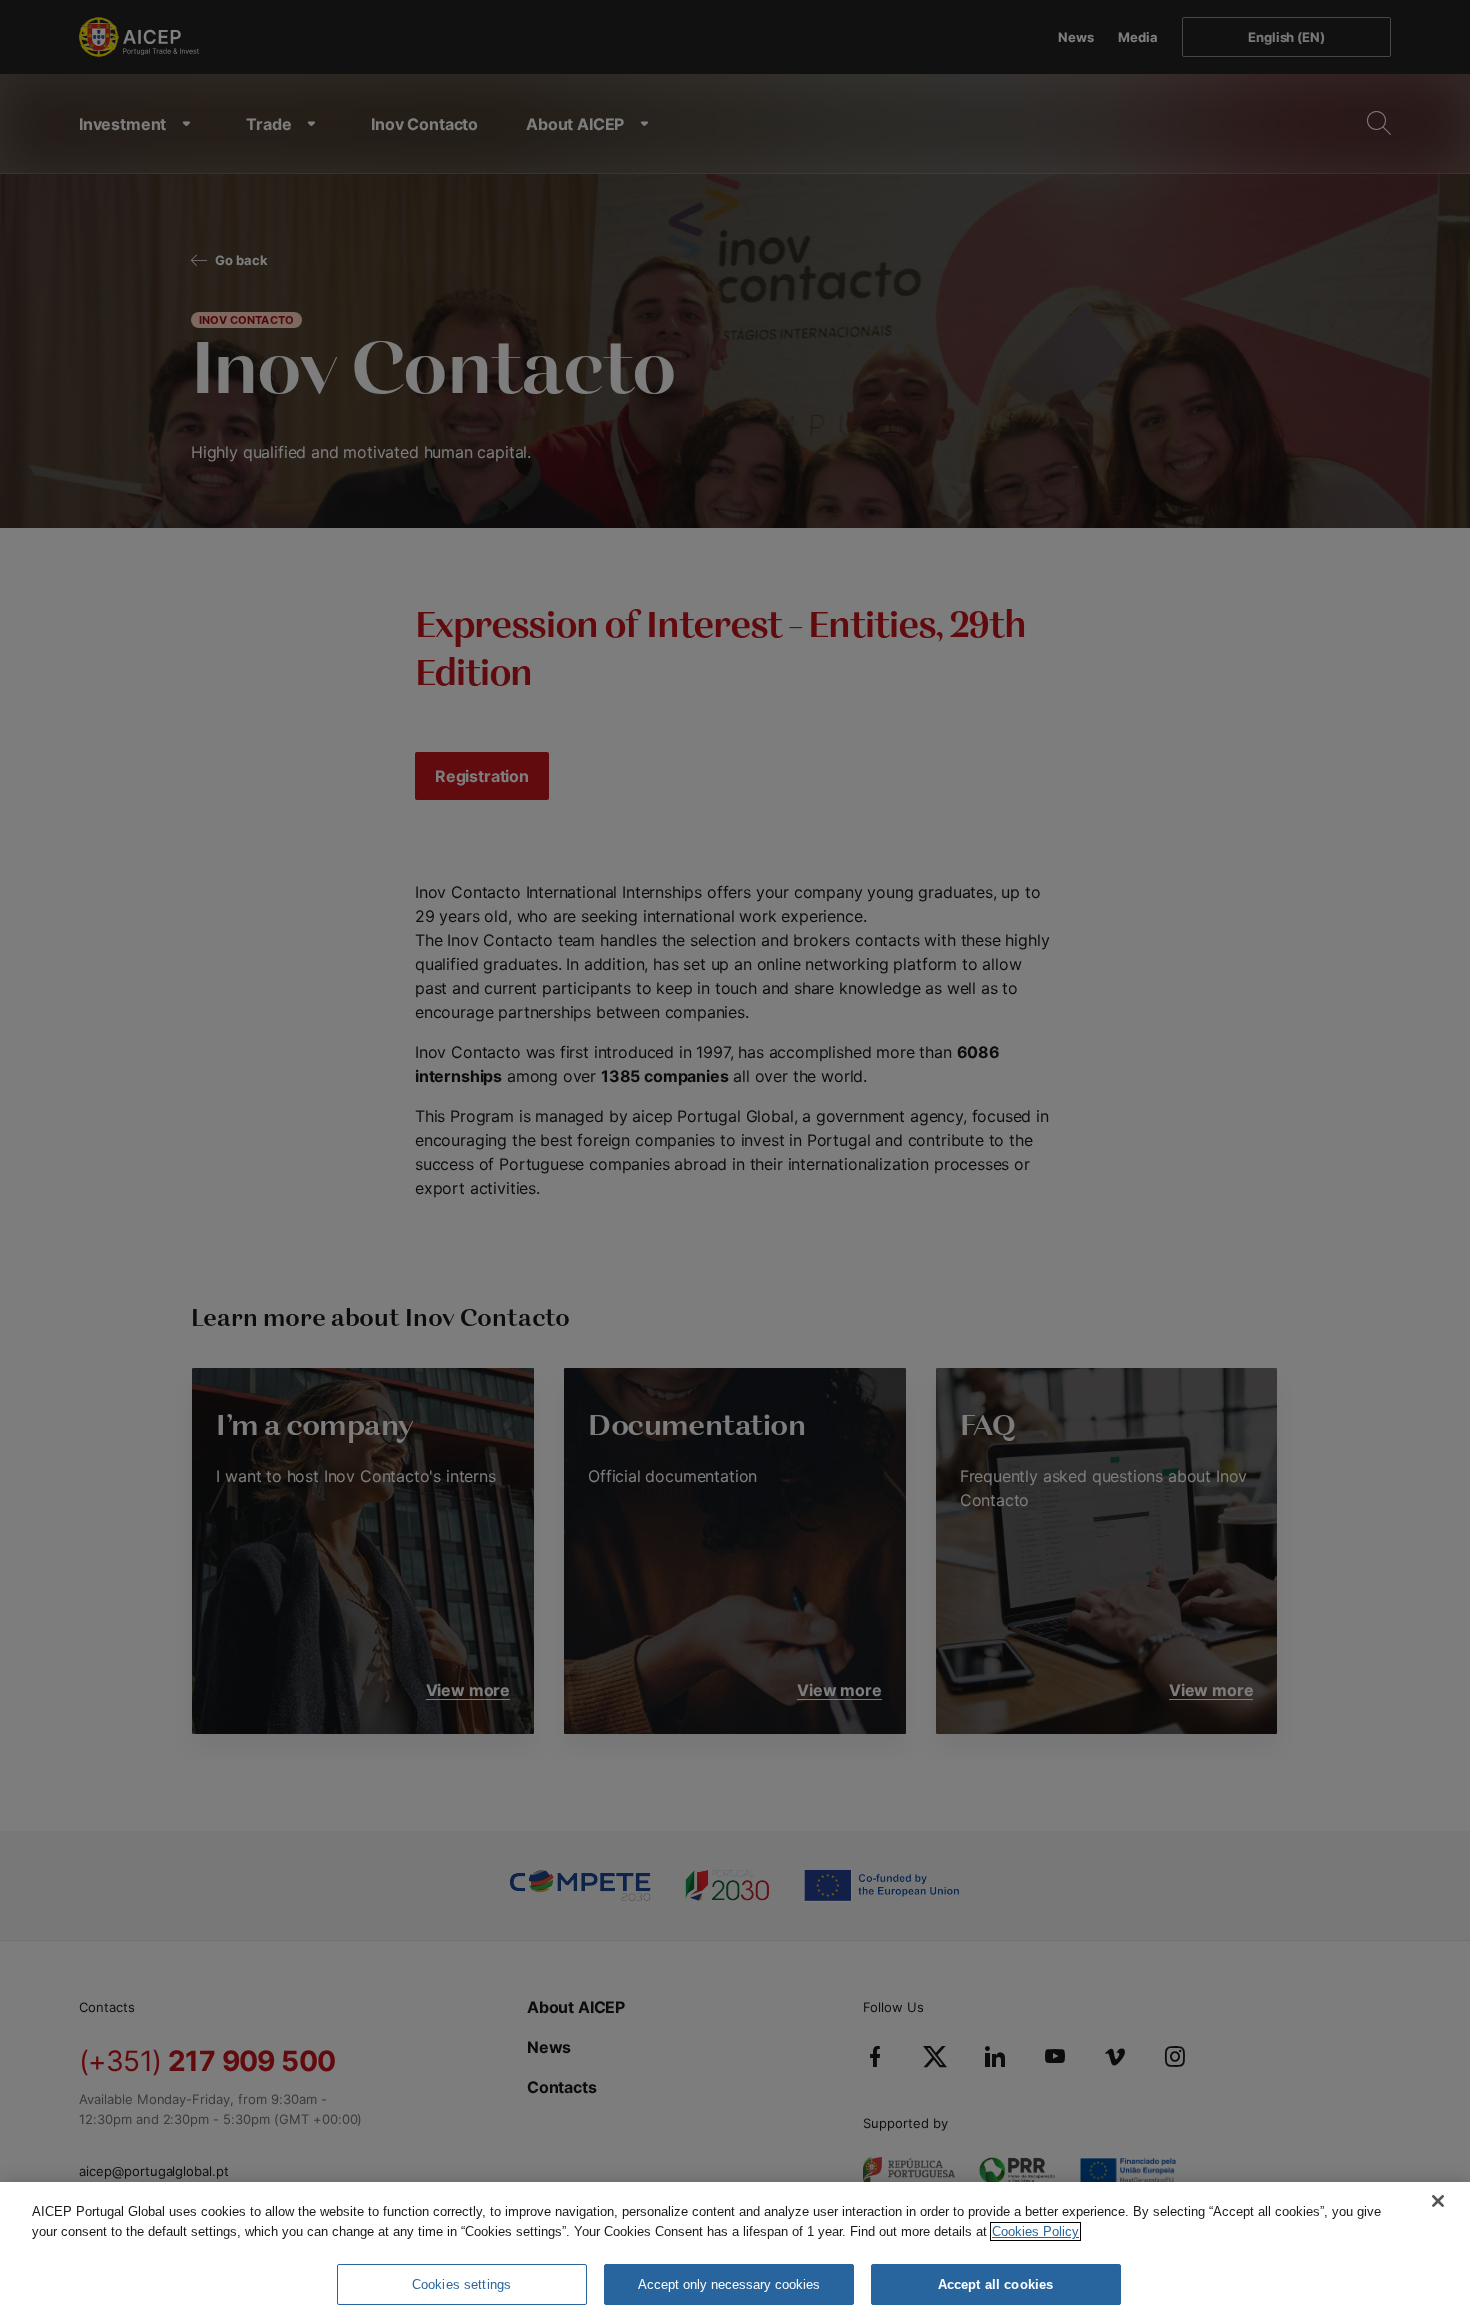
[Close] (1438, 2201)
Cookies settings (461, 2284)
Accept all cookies (995, 2284)
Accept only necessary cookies (729, 2284)
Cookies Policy (1035, 2231)
